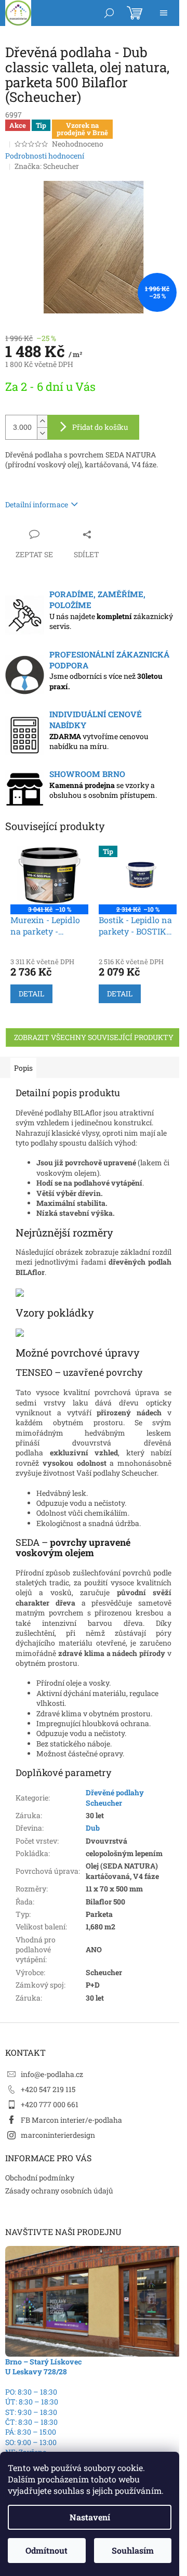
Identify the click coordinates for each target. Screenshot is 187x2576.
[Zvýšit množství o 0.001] (42, 421)
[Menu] (164, 13)
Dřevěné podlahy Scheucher (115, 1797)
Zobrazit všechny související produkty (94, 1037)
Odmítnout (46, 2550)
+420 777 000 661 (50, 2104)
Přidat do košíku (100, 427)
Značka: (47, 166)
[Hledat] (109, 13)
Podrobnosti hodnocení (45, 156)
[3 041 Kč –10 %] (49, 875)
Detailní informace (37, 504)
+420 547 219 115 (48, 2089)
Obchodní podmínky (40, 2178)
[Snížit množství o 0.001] (42, 433)
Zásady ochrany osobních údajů (59, 2191)
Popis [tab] (23, 1068)
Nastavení (90, 2517)
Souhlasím (133, 2550)
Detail (31, 994)
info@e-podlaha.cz (52, 2074)
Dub (93, 1828)
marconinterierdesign (58, 2135)
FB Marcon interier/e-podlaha (71, 2120)
